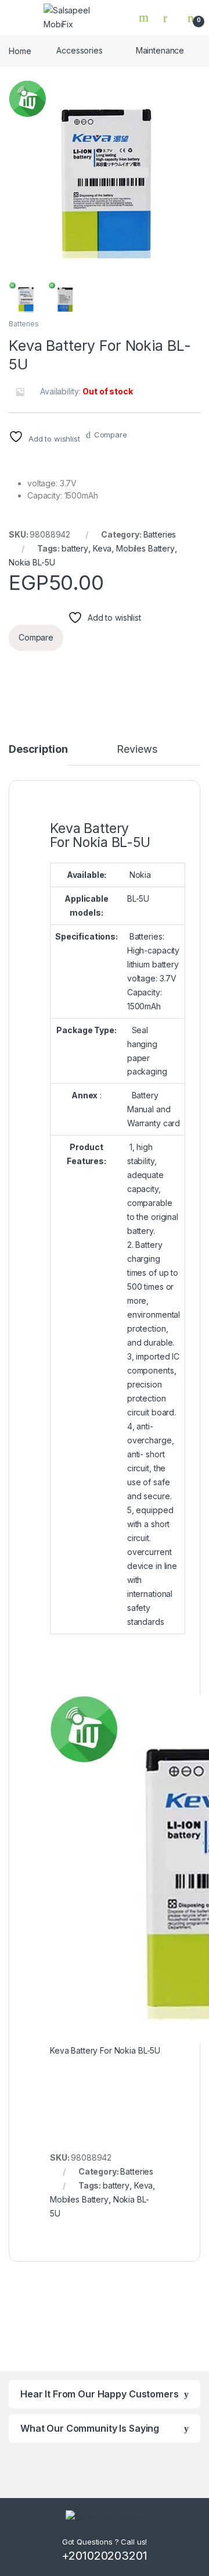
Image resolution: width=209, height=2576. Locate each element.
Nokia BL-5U (32, 562)
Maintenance (160, 50)
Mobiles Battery (145, 548)
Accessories (79, 50)
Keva (102, 548)
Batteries (24, 324)
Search (145, 17)
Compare (111, 435)
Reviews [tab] (137, 750)
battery (75, 548)
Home (20, 50)
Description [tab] (38, 750)
